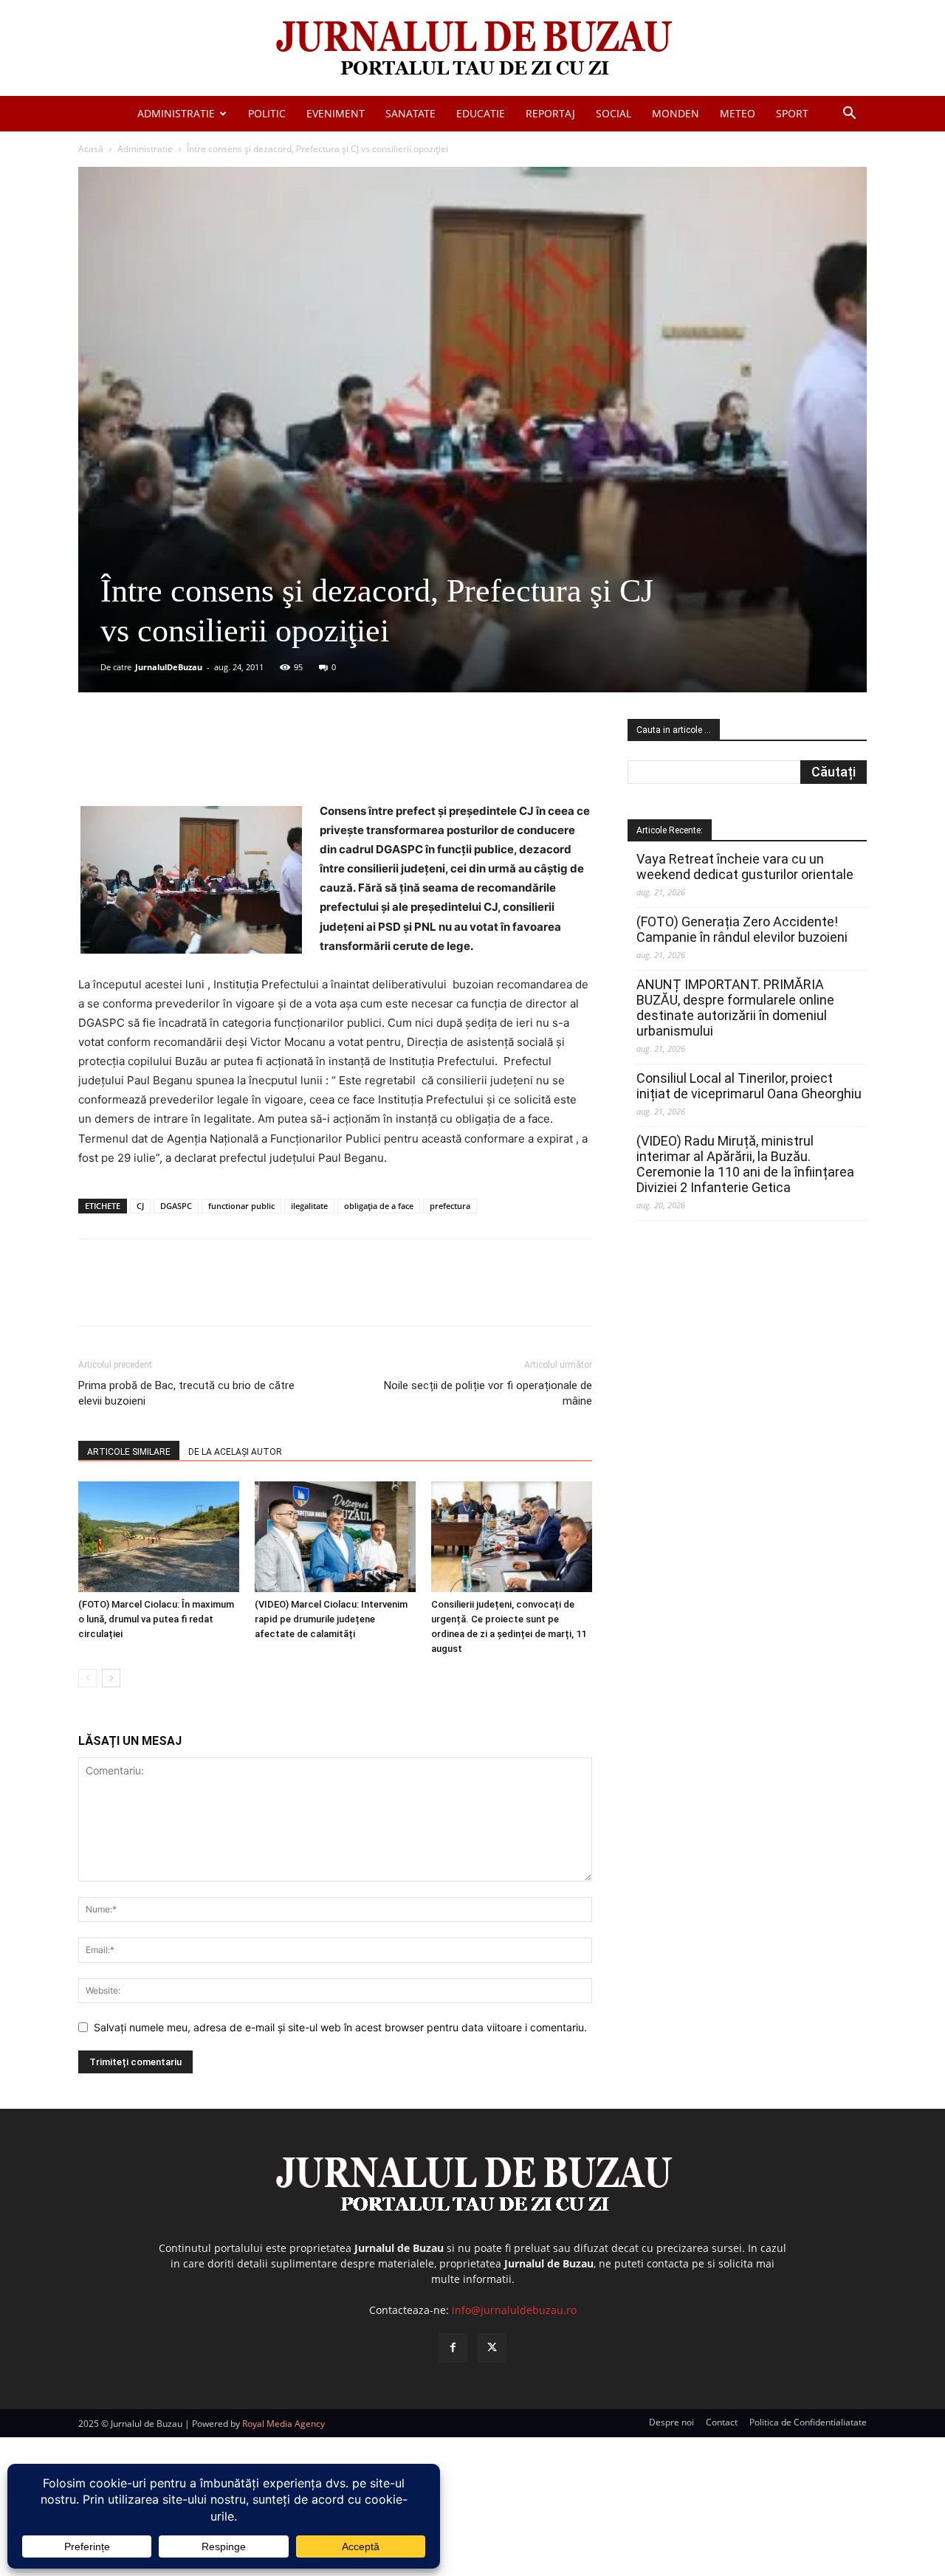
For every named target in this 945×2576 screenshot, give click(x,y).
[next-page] (111, 1678)
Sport (792, 113)
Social (614, 113)
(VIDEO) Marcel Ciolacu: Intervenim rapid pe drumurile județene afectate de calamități (331, 1619)
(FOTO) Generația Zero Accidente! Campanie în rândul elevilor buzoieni (742, 929)
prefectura (450, 1206)
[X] (222, 760)
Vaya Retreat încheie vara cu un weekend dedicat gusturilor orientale (745, 867)
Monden (676, 113)
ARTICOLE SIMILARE (129, 1452)
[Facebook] (188, 760)
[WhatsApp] (290, 760)
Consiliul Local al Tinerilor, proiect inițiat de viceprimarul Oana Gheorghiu (749, 1086)
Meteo (738, 113)
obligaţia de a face (379, 1206)
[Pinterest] (256, 760)
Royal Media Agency (283, 2424)
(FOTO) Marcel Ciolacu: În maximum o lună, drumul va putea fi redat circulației (156, 1619)
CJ (140, 1206)
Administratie (176, 113)
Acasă (91, 149)
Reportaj (550, 113)
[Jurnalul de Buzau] (472, 49)
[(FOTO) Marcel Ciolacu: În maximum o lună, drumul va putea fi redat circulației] (159, 1537)
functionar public (241, 1206)
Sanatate (410, 113)
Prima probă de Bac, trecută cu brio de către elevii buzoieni (186, 1393)
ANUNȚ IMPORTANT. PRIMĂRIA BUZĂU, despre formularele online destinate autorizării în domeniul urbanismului (735, 1008)
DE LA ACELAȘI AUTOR (235, 1452)
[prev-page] (87, 1678)
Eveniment (336, 113)
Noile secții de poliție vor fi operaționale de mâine (488, 1393)
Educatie (481, 113)
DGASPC (176, 1206)
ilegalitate (309, 1206)
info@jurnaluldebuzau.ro (514, 2310)
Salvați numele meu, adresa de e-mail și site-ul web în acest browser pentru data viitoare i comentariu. (340, 2027)
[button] (849, 115)
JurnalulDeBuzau (169, 667)
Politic (267, 113)
